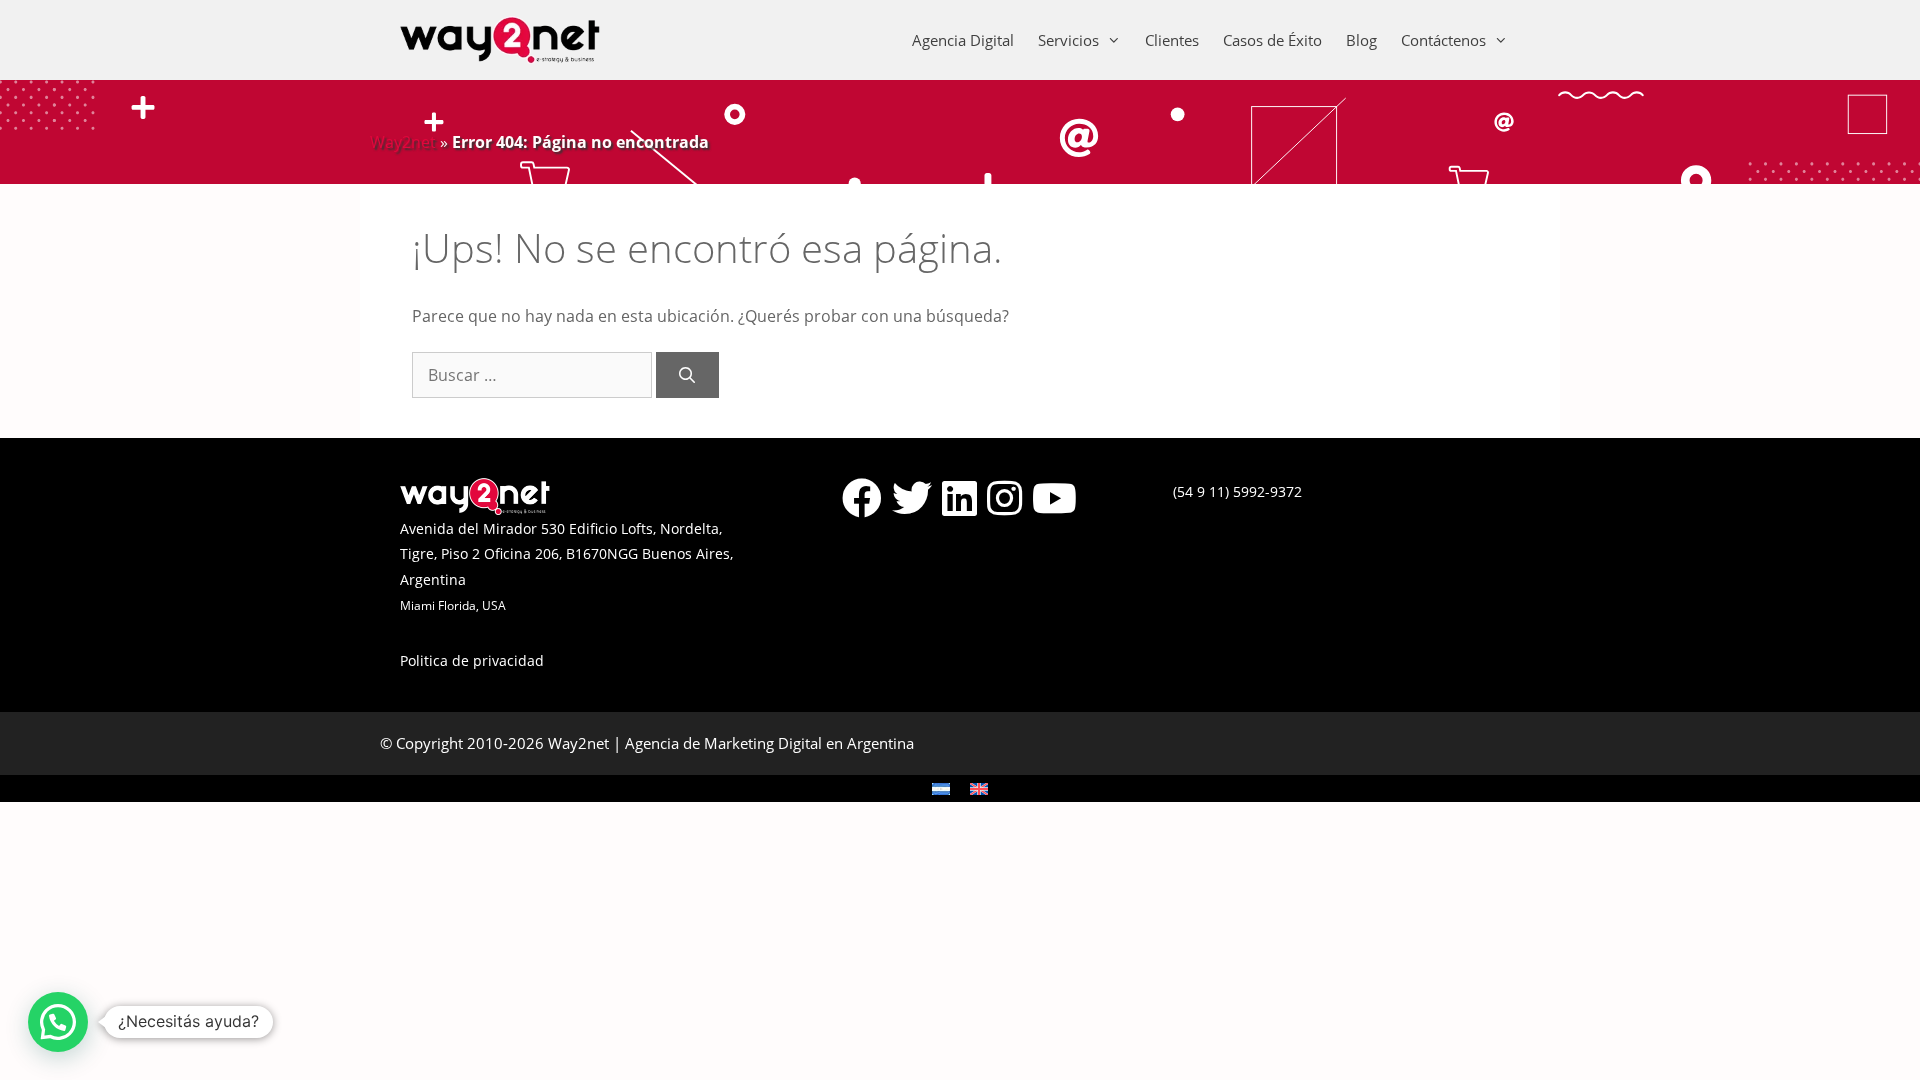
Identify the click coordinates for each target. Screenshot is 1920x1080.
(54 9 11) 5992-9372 (1237, 491)
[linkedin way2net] (959, 498)
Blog (1361, 40)
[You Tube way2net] (1054, 498)
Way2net (403, 142)
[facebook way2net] (862, 498)
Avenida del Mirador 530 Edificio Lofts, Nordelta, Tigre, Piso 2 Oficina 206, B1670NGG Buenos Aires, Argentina (566, 554)
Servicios (1068, 40)
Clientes (1172, 40)
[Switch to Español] (941, 788)
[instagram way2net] (1004, 498)
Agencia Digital (963, 40)
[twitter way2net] (912, 498)
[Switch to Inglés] (979, 788)
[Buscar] (687, 375)
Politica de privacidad (472, 660)
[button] (58, 1022)
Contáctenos (1443, 40)
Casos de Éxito (1272, 40)
